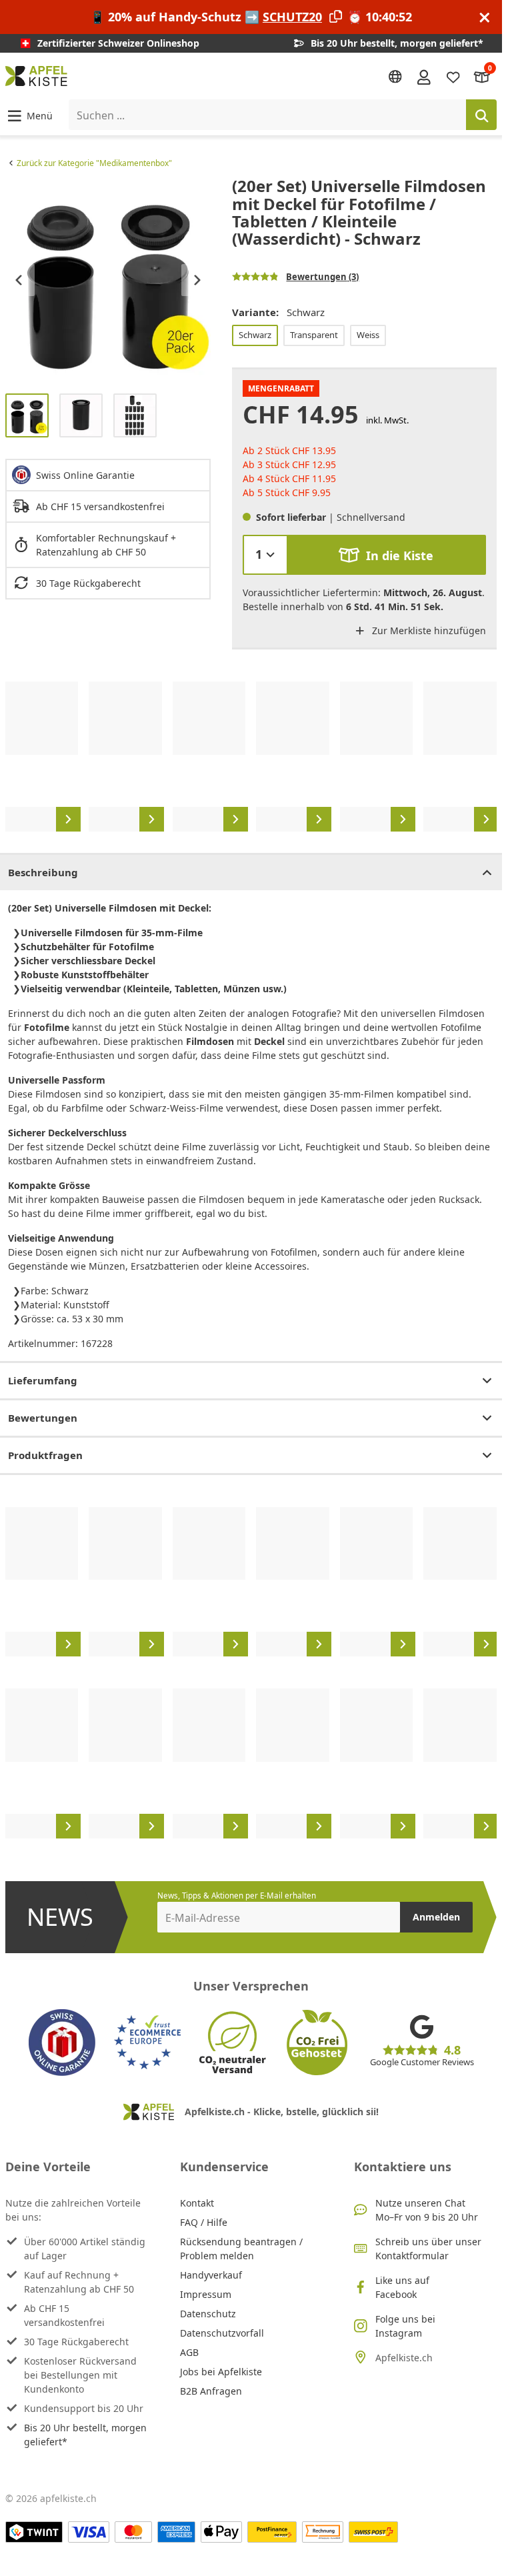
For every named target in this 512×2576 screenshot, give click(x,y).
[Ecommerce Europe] (147, 2043)
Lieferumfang (43, 1380)
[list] (108, 280)
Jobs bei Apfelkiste (221, 2372)
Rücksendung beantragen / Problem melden (241, 2249)
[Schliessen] (485, 17)
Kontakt (197, 2203)
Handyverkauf (211, 2275)
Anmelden (436, 1917)
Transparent (314, 335)
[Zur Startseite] (36, 76)
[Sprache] (395, 77)
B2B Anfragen (211, 2391)
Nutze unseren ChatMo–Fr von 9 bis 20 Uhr (427, 2210)
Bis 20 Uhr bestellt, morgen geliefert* (85, 2435)
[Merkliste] (453, 76)
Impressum (206, 2294)
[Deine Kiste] (482, 76)
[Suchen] (481, 115)
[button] (29, 115)
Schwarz (255, 335)
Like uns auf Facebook (402, 2287)
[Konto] (424, 76)
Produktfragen (45, 1455)
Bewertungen (43, 1418)
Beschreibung (43, 872)
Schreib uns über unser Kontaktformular (428, 2249)
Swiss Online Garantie (85, 475)
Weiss (368, 335)
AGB (189, 2352)
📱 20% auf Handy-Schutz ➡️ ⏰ (251, 17)
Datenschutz (208, 2314)
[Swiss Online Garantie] (62, 2043)
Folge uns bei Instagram (405, 2326)
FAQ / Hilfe (204, 2222)
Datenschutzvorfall (222, 2333)
